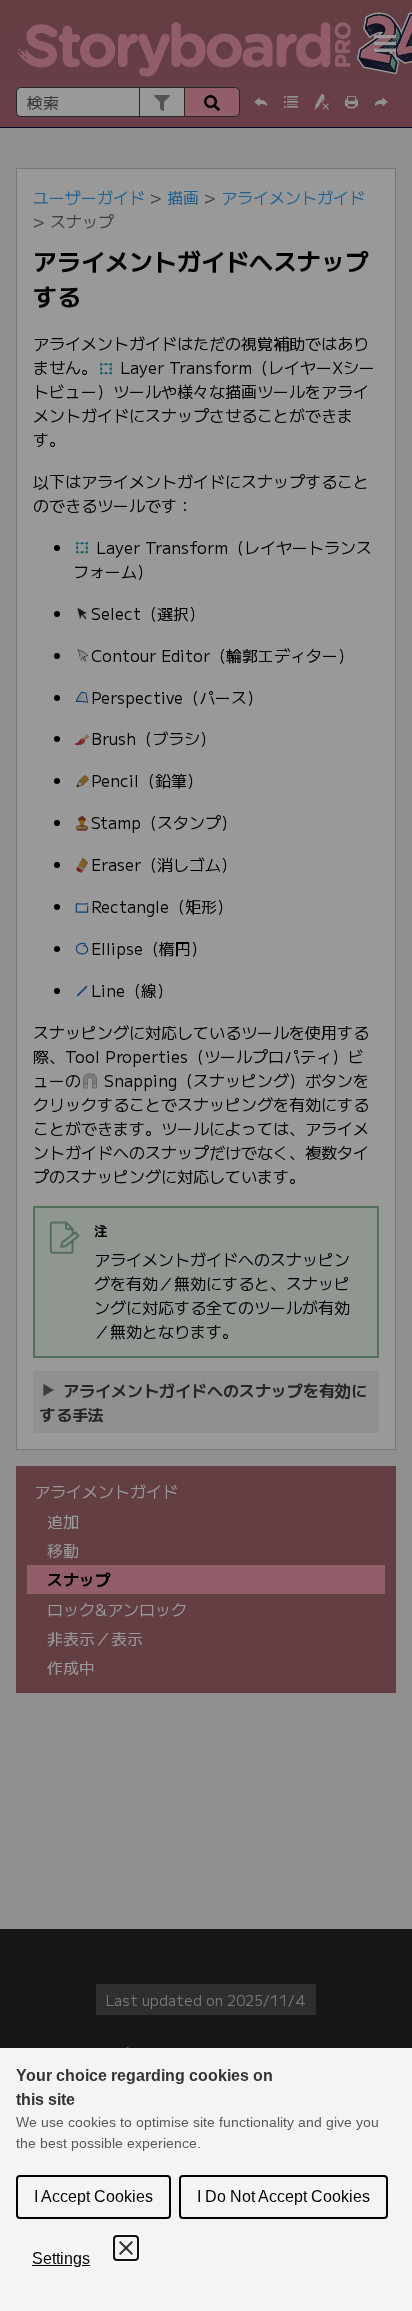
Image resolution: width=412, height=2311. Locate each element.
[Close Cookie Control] (126, 2248)
